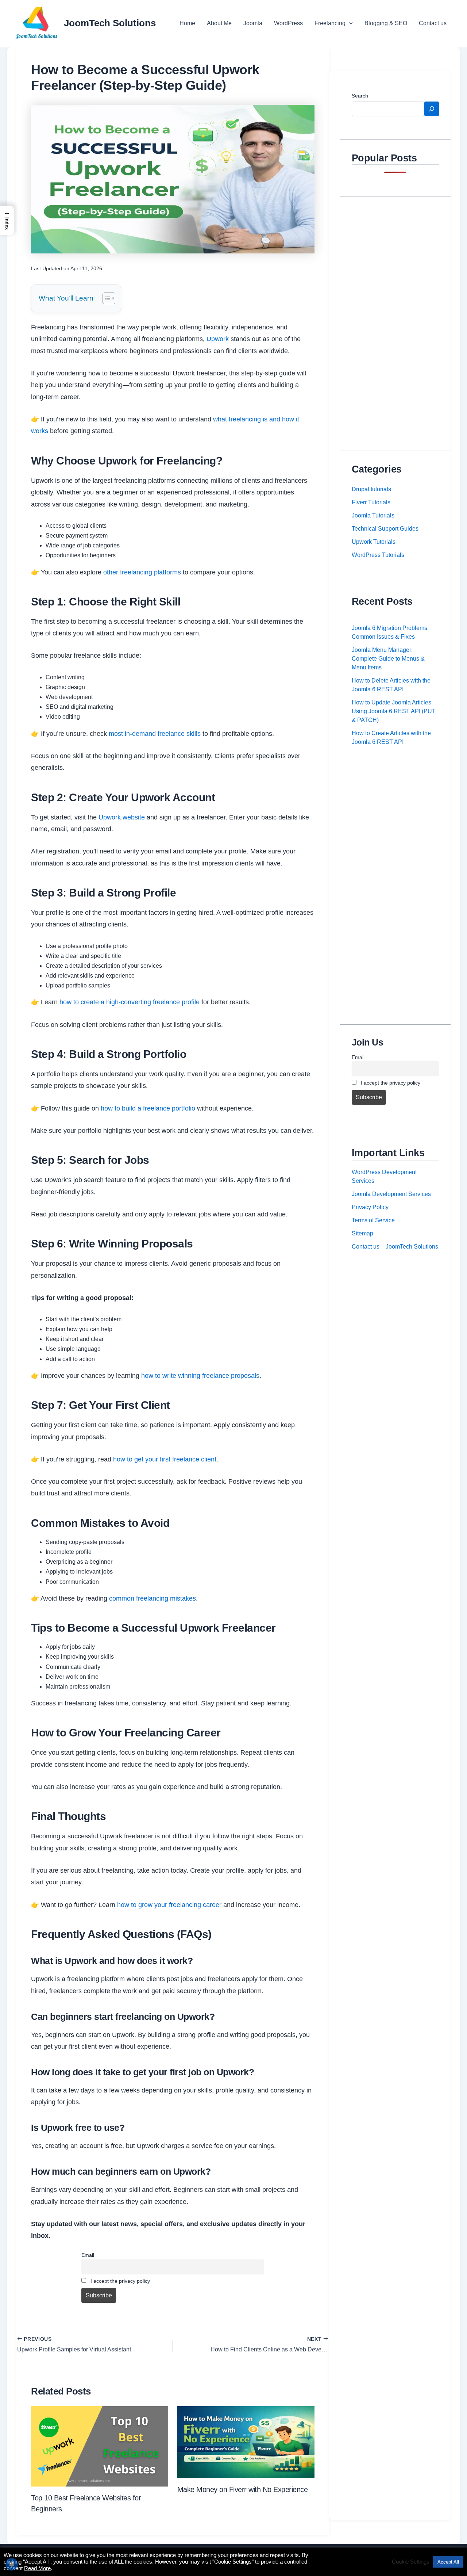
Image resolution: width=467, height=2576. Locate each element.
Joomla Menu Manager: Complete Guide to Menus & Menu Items (388, 659)
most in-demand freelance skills (155, 734)
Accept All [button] (448, 2562)
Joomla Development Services (391, 1194)
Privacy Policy (370, 1207)
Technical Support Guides (385, 529)
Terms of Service (373, 1220)
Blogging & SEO (386, 23)
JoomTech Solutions (110, 23)
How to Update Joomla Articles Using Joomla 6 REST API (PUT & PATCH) (394, 711)
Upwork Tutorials (374, 542)
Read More (37, 2568)
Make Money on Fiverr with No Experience (243, 2489)
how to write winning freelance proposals (200, 1376)
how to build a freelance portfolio (148, 1108)
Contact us (433, 23)
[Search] (432, 109)
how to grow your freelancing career (169, 1905)
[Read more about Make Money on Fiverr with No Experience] (246, 2442)
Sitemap (362, 1233)
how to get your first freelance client (165, 1459)
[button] (349, 23)
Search (360, 96)
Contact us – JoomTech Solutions (395, 1247)
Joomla (253, 23)
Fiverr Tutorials (371, 502)
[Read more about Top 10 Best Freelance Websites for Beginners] (100, 2446)
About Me (219, 23)
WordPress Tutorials (378, 555)
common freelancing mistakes (153, 1598)
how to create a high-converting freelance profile (130, 1002)
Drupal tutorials (371, 489)
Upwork (218, 339)
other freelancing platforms (142, 572)
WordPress (288, 23)
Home (187, 23)
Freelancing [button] (330, 23)
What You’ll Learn (66, 298)
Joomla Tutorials (373, 515)
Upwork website (122, 817)
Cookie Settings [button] (411, 2562)
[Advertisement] (395, 318)
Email (88, 2255)
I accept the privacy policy (119, 2281)
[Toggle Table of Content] (105, 298)
